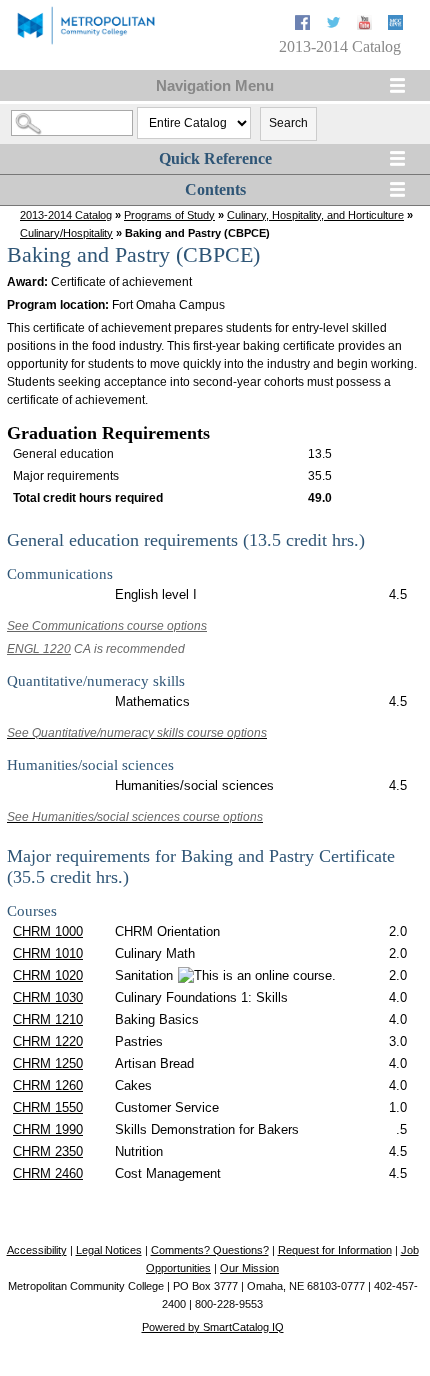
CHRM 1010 (48, 953)
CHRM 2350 (48, 1151)
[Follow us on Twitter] (335, 25)
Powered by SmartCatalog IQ (213, 1327)
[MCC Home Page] (85, 42)
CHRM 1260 (48, 1085)
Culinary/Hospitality (66, 233)
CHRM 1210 (48, 1019)
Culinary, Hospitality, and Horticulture (315, 215)
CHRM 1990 (48, 1129)
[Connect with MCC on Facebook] (304, 25)
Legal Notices (109, 1250)
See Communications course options (107, 626)
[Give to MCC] (395, 25)
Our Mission (249, 1268)
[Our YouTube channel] (366, 25)
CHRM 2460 (48, 1173)
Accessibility (37, 1250)
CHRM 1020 (48, 975)
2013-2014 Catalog (66, 215)
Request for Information (335, 1250)
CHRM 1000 (48, 931)
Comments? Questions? (210, 1250)
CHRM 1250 (48, 1063)
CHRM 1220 (48, 1041)
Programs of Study (169, 215)
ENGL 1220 (39, 649)
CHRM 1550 (48, 1107)
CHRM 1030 (48, 997)
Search (288, 123)
